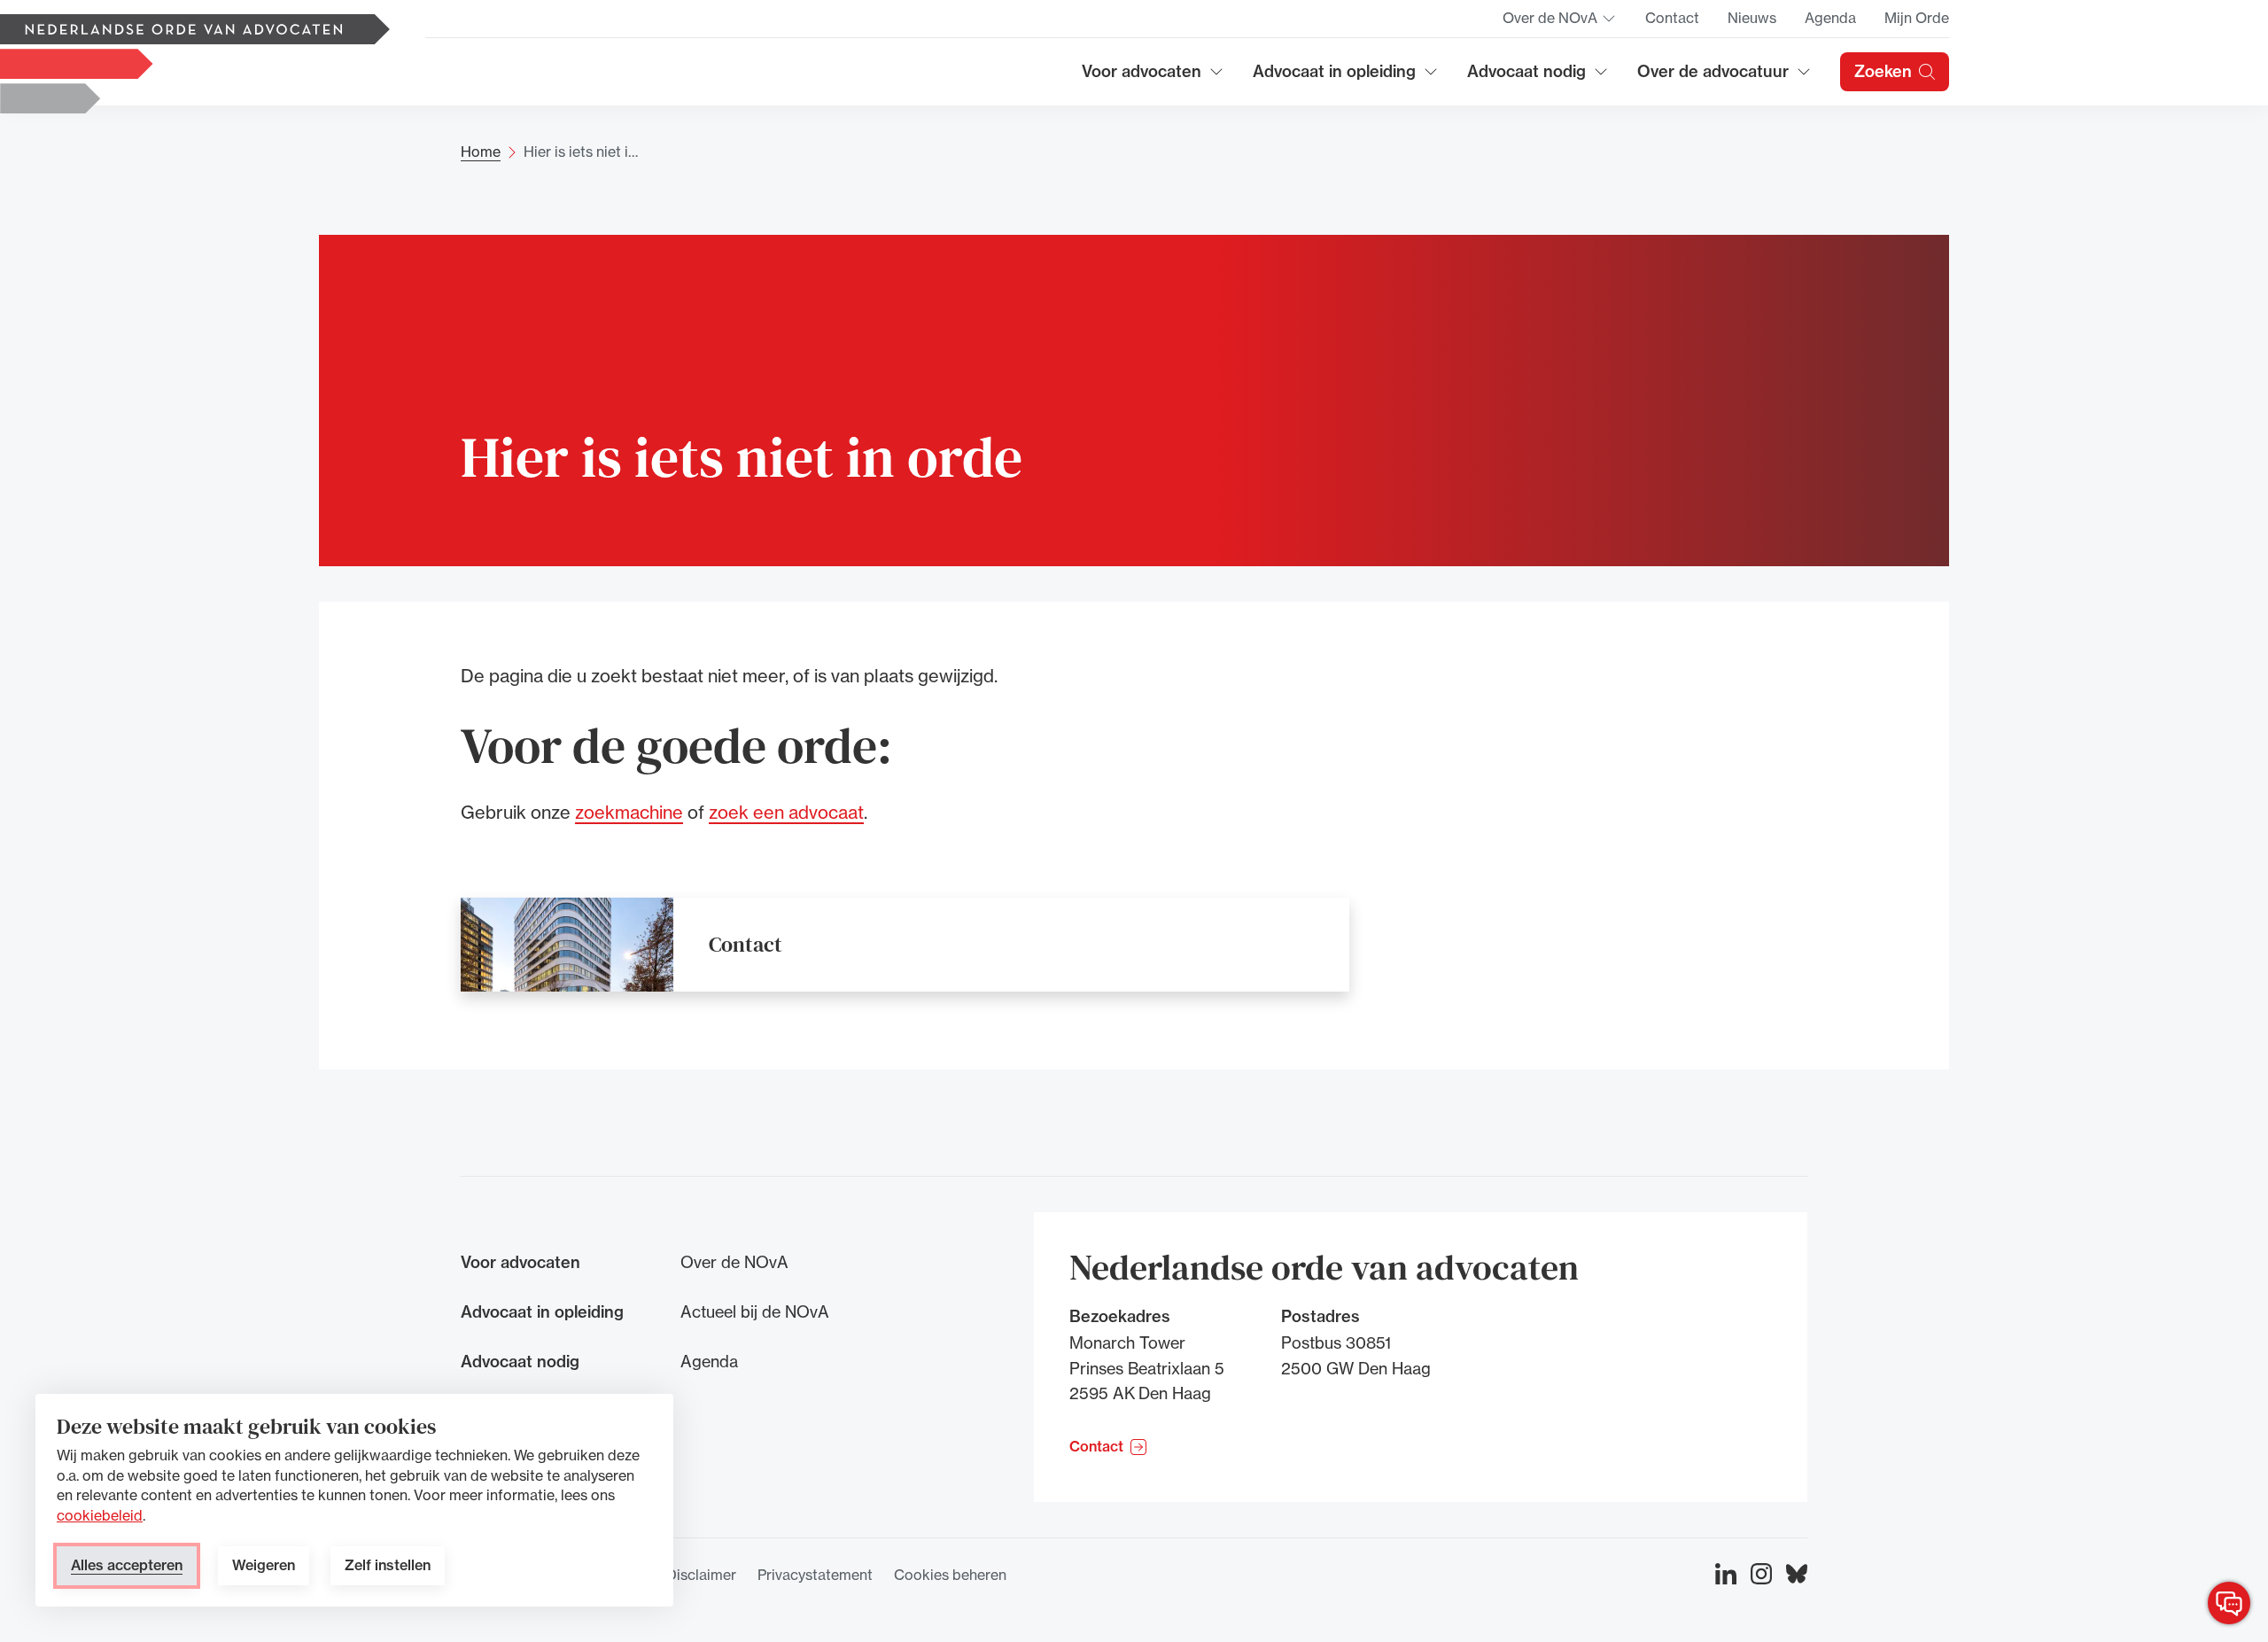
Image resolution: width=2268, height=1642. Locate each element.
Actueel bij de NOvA (755, 1311)
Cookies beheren (950, 1575)
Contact (1672, 18)
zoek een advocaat (786, 812)
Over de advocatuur (1713, 78)
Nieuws (1752, 18)
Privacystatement (815, 1575)
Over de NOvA (1560, 23)
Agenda (1830, 18)
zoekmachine (629, 812)
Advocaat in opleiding (1334, 78)
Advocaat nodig (1538, 78)
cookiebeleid (100, 1515)
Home (481, 152)
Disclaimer (701, 1575)
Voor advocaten (1153, 78)
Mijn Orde (1917, 18)
